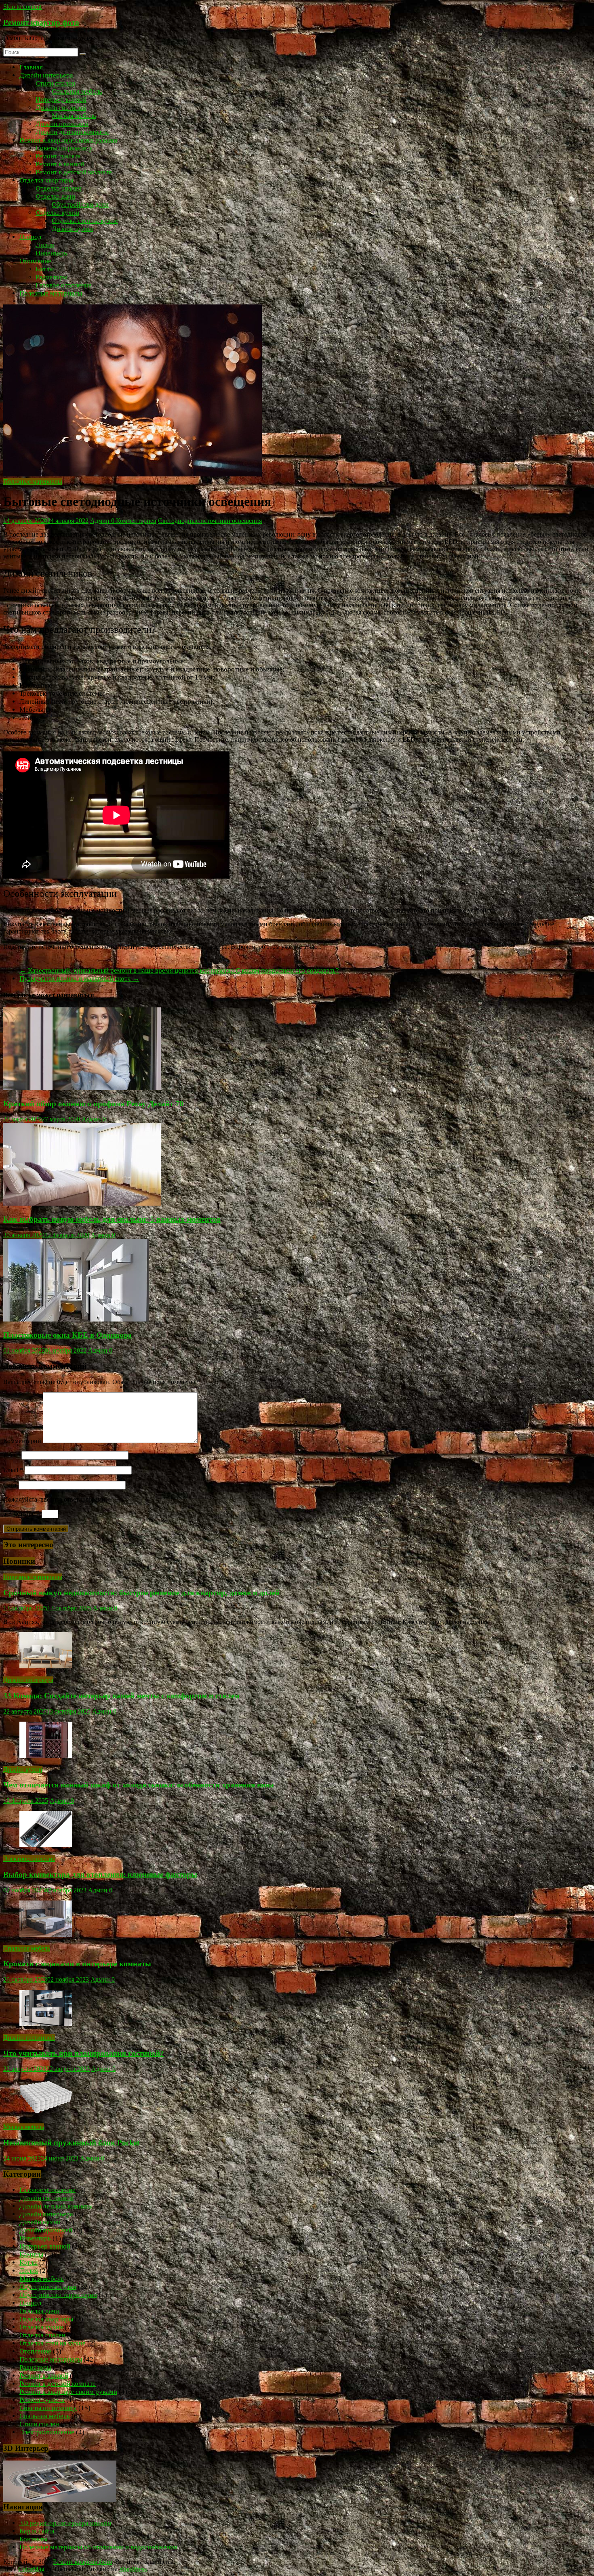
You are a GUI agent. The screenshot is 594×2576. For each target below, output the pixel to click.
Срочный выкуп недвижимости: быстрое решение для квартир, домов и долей (141, 1593)
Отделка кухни (57, 213)
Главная (31, 67)
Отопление (35, 261)
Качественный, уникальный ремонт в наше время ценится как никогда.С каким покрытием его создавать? (179, 970)
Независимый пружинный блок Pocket (71, 2143)
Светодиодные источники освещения (210, 521)
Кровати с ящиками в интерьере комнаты (77, 1964)
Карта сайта (37, 2531)
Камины (31, 2254)
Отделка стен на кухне (85, 221)
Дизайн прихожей (62, 124)
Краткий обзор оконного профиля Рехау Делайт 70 (93, 1104)
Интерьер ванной (61, 100)
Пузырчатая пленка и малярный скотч (79, 979)
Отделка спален (59, 188)
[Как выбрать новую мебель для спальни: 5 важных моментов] (82, 1203)
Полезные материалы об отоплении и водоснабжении (98, 2547)
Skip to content (22, 7)
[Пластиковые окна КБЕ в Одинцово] (76, 1319)
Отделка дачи (55, 196)
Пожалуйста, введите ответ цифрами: (55, 1499)
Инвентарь (51, 253)
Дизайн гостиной (61, 108)
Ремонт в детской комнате (74, 172)
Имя (12, 1455)
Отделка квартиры (46, 180)
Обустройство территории (58, 2295)
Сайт (10, 1485)
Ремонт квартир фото (41, 22)
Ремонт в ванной (60, 164)
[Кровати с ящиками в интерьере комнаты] (46, 1935)
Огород (31, 237)
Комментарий (22, 1441)
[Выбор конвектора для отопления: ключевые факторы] (46, 1845)
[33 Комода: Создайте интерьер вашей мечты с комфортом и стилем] (46, 1666)
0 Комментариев (134, 521)
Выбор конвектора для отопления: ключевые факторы (100, 1874)
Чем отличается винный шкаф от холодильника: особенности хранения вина (139, 1785)
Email (13, 1470)
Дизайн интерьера (46, 75)
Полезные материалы (51, 293)
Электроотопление (29, 1859)
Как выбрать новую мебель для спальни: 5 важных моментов (112, 1219)
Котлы (45, 269)
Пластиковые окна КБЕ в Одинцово (67, 1335)
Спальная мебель (77, 91)
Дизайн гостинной (29, 2038)
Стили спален (55, 83)
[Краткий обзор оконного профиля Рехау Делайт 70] (82, 1088)
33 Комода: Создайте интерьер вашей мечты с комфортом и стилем (121, 1696)
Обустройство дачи (80, 205)
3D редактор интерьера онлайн (65, 2523)
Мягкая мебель (74, 116)
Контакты (33, 2539)
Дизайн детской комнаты (72, 132)
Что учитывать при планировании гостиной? (84, 2053)
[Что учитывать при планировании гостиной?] (46, 2024)
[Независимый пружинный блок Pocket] (46, 2113)
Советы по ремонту (64, 148)
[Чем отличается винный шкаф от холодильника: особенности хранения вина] (46, 1756)
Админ (101, 521)
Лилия (45, 245)
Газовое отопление (64, 285)
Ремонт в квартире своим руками (68, 140)
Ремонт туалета (58, 156)
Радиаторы (52, 277)
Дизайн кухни (72, 229)
